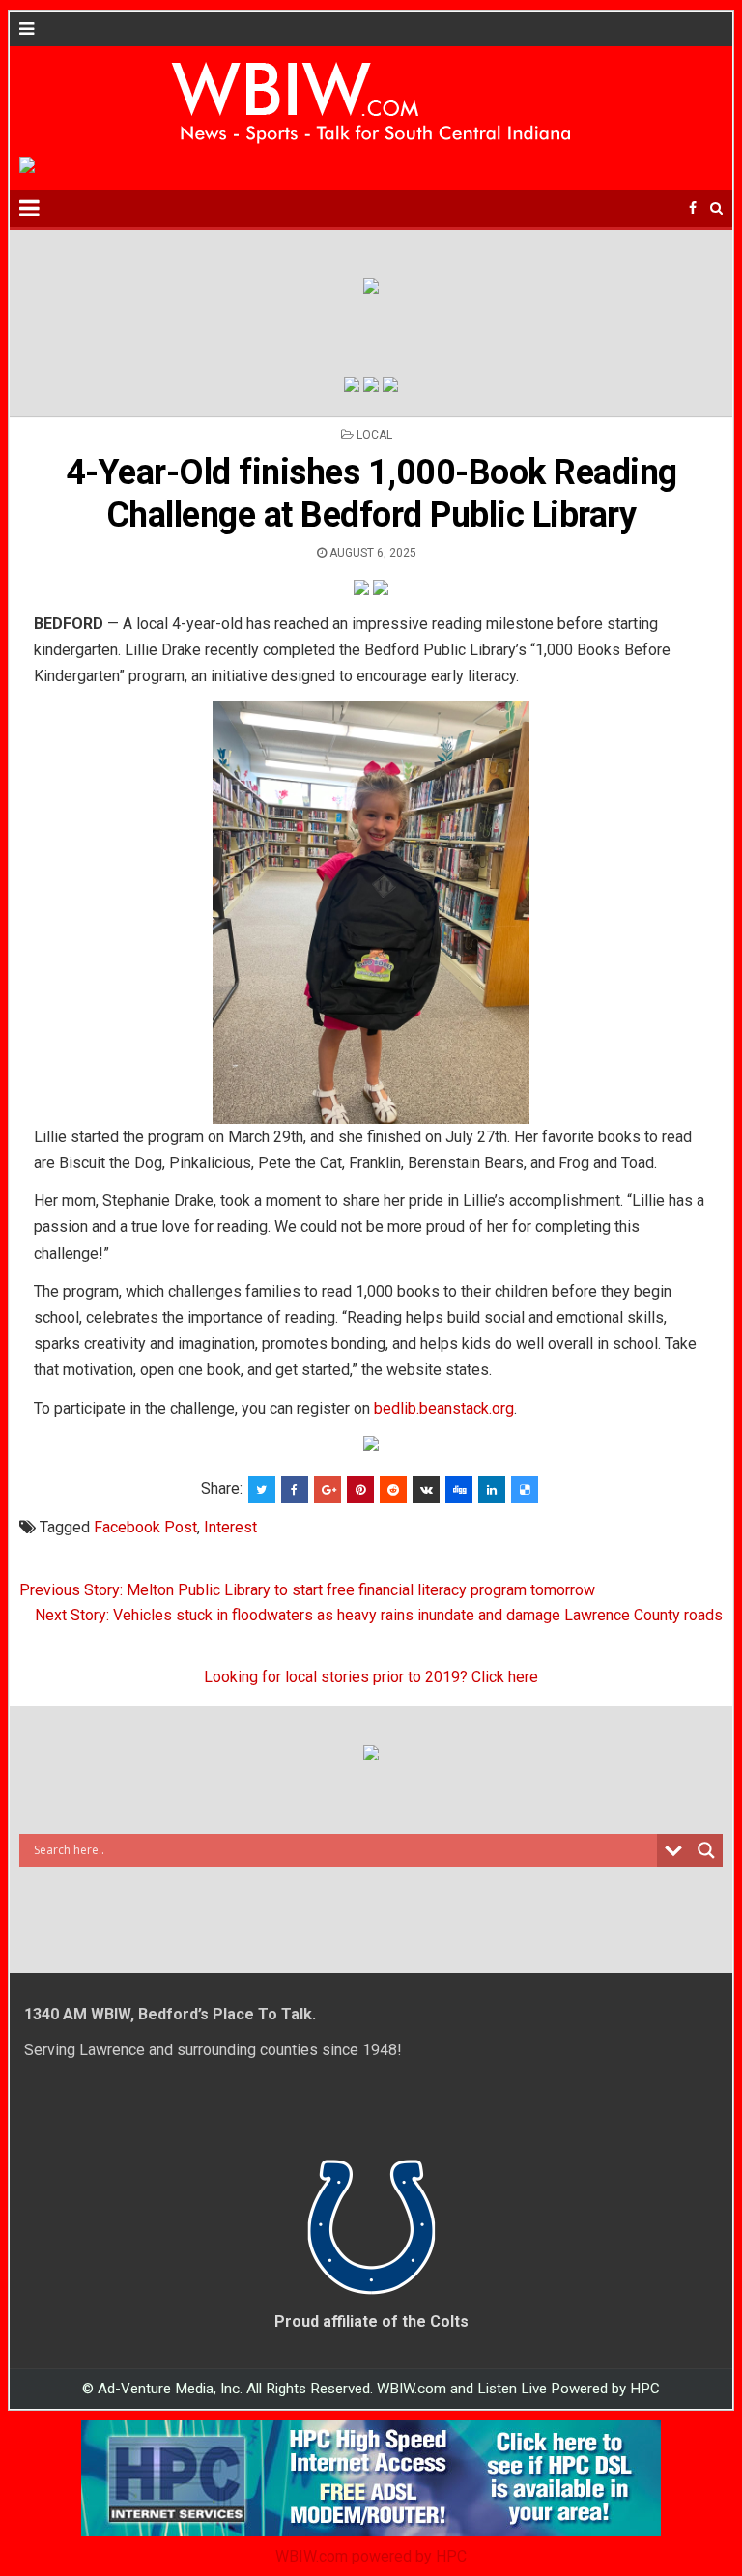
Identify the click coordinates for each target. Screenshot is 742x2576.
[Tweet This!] (262, 1490)
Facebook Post (145, 1527)
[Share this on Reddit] (393, 1490)
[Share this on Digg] (459, 1490)
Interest (230, 1527)
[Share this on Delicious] (525, 1490)
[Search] (716, 208)
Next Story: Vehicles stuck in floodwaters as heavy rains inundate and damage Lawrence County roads (379, 1615)
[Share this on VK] (426, 1490)
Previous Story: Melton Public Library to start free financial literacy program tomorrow (307, 1590)
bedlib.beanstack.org (444, 1408)
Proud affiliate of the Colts (371, 2321)
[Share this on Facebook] (295, 1490)
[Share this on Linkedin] (492, 1490)
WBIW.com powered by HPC (371, 2556)
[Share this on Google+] (328, 1490)
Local (374, 435)
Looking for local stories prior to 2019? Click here (371, 1677)
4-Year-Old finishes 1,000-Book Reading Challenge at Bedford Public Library (371, 493)
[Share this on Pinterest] (360, 1490)
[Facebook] (693, 208)
